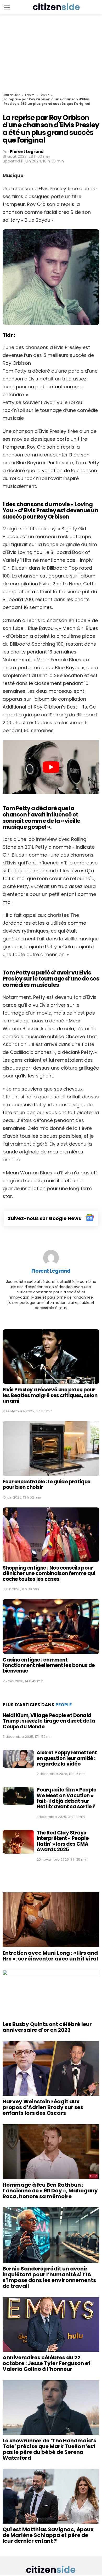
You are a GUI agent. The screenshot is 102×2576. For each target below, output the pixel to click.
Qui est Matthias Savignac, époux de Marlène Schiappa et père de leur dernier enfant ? (48, 2535)
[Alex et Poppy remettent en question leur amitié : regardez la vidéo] (18, 1759)
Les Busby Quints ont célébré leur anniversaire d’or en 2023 (47, 2027)
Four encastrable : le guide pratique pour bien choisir (47, 1484)
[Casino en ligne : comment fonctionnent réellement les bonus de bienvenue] (51, 1626)
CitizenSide (11, 95)
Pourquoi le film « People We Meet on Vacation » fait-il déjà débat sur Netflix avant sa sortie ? (66, 1798)
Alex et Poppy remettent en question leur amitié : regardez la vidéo (67, 1758)
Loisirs (30, 95)
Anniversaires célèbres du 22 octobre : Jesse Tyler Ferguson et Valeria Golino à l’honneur (47, 2363)
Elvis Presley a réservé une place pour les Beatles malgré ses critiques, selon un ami (50, 1395)
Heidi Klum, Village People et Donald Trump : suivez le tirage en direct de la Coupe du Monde (49, 1721)
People (44, 95)
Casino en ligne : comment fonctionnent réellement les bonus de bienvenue (49, 1665)
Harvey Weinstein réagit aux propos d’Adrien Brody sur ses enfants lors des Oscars (43, 2107)
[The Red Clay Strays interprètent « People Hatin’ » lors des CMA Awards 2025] (18, 1842)
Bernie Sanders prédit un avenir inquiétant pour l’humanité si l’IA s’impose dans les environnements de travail (49, 2277)
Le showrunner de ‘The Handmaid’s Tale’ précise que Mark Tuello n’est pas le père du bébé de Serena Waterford (49, 2449)
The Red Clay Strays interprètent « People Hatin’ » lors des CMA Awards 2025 (63, 1841)
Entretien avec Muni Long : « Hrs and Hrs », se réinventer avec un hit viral (50, 1956)
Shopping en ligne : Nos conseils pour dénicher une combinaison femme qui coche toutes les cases (49, 1573)
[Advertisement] (51, 54)
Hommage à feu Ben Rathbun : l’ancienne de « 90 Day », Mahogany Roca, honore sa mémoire (50, 2191)
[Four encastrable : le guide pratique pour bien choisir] (51, 1448)
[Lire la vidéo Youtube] (51, 767)
